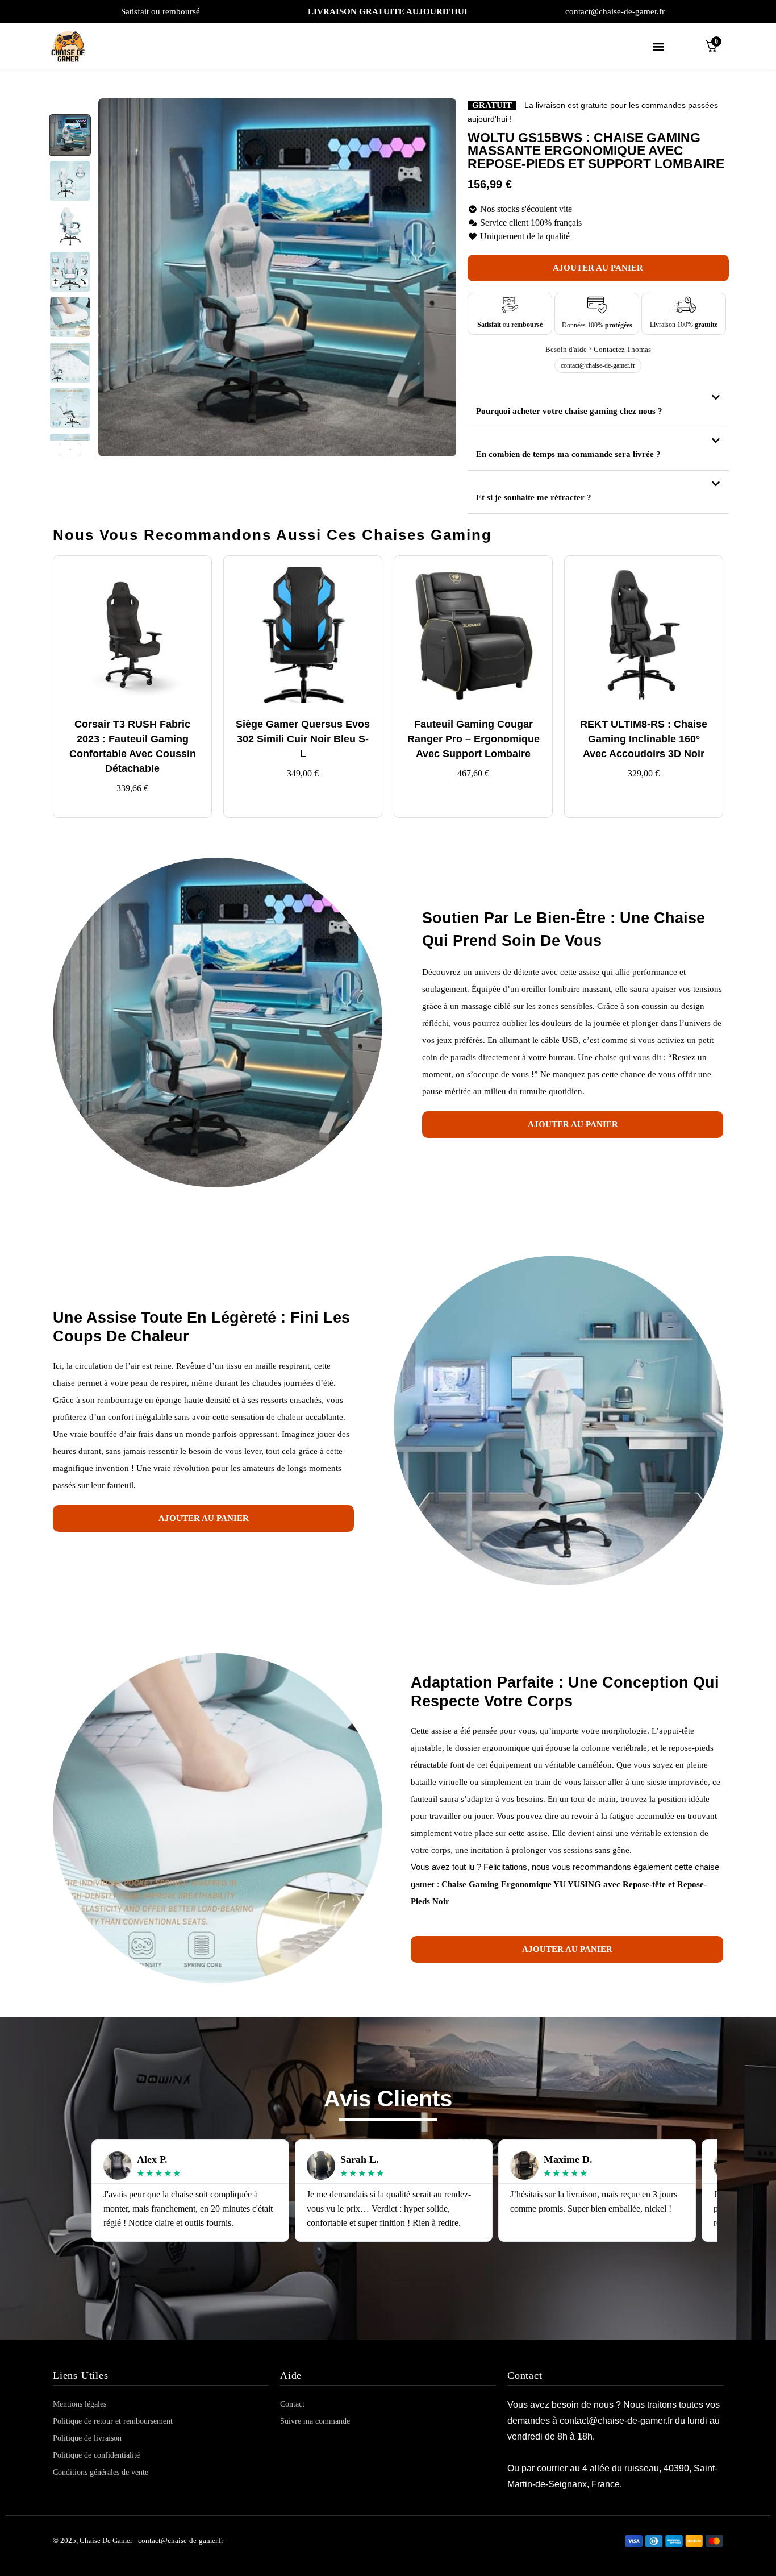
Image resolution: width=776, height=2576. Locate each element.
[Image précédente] (113, 277)
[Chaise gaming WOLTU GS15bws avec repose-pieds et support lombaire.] (70, 135)
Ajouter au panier (598, 268)
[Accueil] (73, 46)
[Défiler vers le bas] (70, 450)
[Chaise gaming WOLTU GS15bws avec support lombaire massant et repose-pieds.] (70, 272)
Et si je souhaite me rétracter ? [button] (534, 497)
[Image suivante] (441, 277)
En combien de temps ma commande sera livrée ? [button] (568, 454)
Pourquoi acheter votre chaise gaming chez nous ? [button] (569, 411)
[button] (658, 46)
